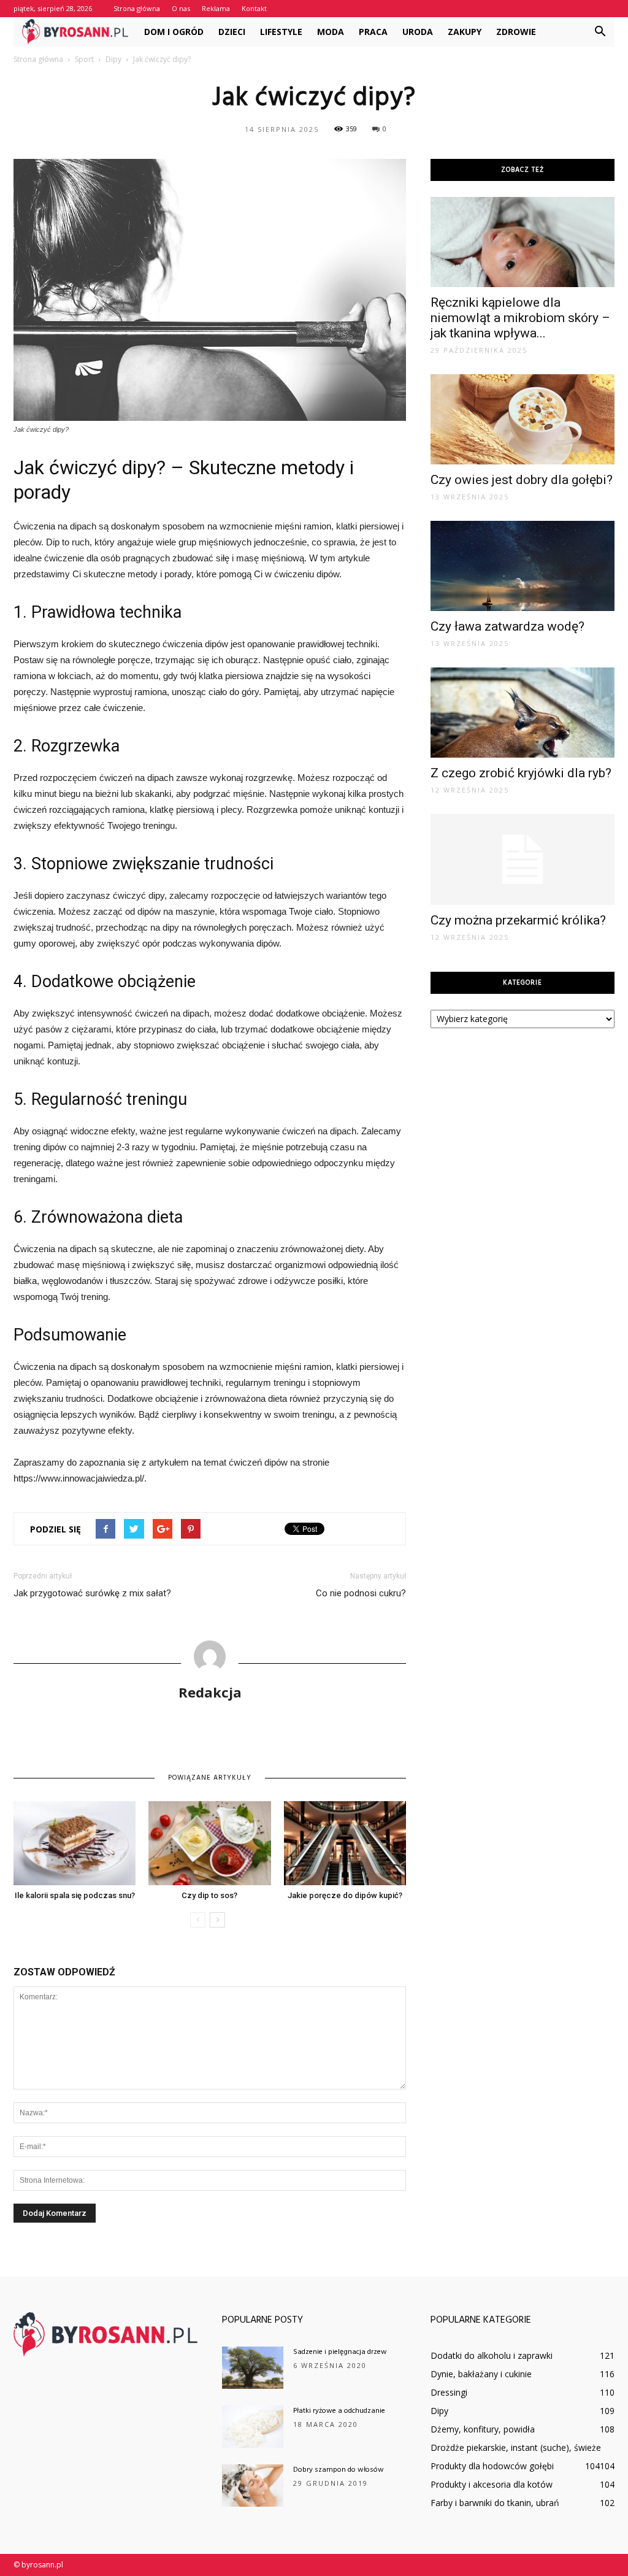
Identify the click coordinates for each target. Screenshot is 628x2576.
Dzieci (232, 32)
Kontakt (254, 8)
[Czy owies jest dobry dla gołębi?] (523, 419)
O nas (181, 8)
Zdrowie (516, 32)
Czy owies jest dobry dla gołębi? (522, 480)
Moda (331, 32)
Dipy (439, 2411)
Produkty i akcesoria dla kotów (492, 2484)
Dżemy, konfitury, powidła (483, 2429)
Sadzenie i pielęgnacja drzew (340, 2352)
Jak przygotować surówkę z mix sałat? (92, 1593)
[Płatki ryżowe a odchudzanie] (253, 2427)
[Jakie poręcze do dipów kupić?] (345, 1843)
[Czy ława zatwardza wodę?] (523, 566)
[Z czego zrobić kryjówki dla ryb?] (523, 713)
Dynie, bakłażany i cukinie (481, 2374)
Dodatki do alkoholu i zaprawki (492, 2355)
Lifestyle (281, 32)
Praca (373, 32)
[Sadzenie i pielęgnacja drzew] (253, 2368)
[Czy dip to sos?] (209, 1843)
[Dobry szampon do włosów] (253, 2486)
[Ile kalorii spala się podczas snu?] (75, 1843)
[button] (600, 32)
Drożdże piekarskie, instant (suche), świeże (516, 2447)
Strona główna (137, 8)
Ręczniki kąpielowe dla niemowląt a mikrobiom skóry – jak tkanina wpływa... (520, 318)
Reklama (216, 8)
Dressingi (449, 2392)
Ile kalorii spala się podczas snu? (75, 1895)
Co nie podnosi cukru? (361, 1593)
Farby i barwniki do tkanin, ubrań (495, 2503)
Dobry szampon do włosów (339, 2470)
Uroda (418, 32)
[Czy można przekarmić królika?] (523, 859)
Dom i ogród (174, 32)
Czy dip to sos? (209, 1895)
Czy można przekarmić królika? (518, 920)
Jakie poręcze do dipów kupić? (345, 1895)
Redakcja (210, 1692)
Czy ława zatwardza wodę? (507, 626)
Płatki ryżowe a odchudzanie (339, 2411)
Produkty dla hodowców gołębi (492, 2466)
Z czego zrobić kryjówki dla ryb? (521, 773)
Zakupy (465, 32)
